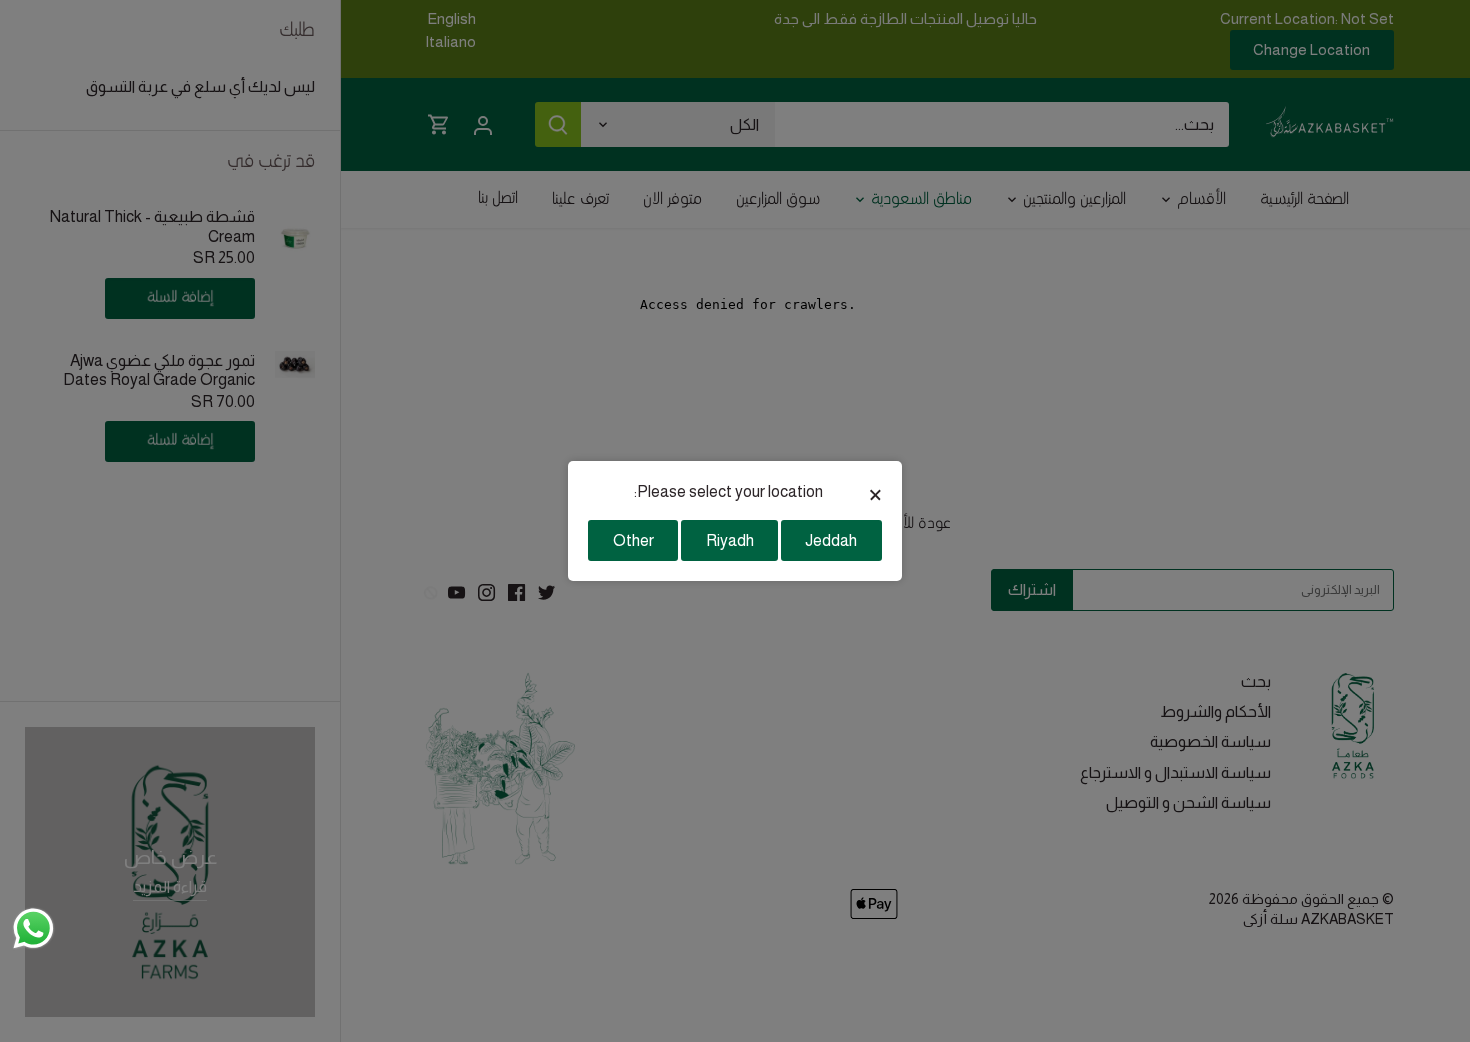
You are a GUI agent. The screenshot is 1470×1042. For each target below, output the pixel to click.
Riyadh (730, 540)
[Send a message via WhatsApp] (33, 928)
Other (633, 540)
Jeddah (831, 540)
